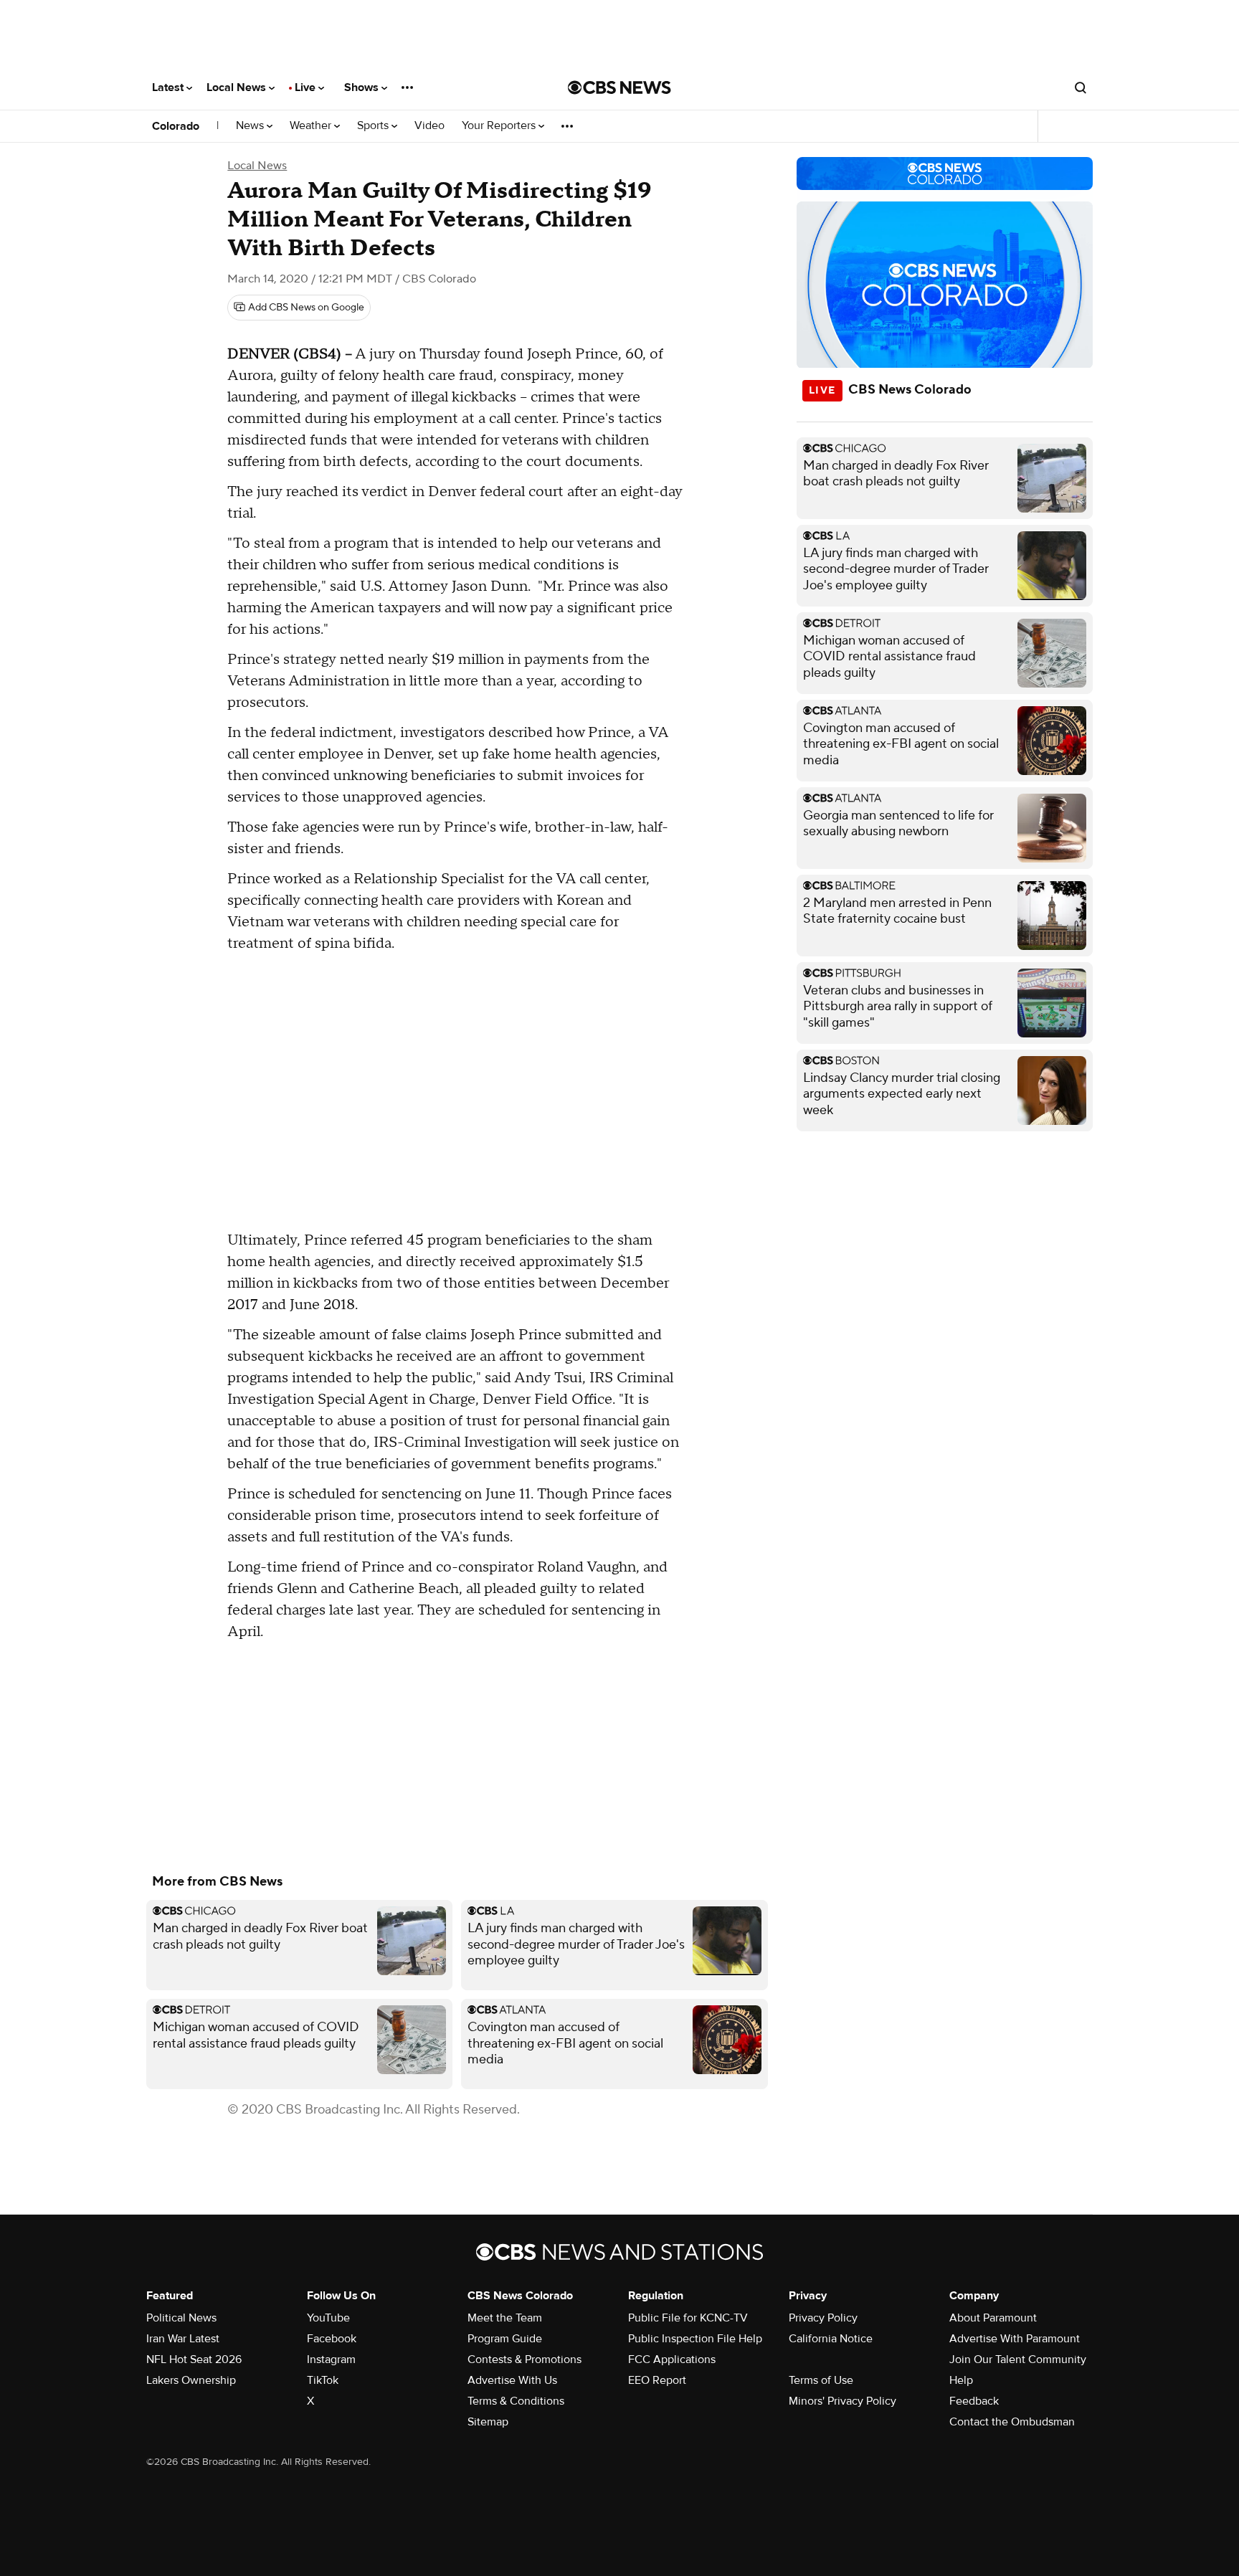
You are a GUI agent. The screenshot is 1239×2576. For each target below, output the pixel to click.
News (251, 126)
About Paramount (993, 2318)
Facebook (332, 2339)
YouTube (328, 2318)
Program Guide (505, 2339)
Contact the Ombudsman (1012, 2422)
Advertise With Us (512, 2380)
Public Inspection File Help (695, 2339)
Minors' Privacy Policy (842, 2401)
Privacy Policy (823, 2318)
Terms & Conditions (516, 2401)
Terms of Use (821, 2380)
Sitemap (488, 2422)
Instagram (331, 2359)
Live (307, 87)
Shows (363, 87)
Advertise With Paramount (1015, 2339)
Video (429, 126)
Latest (169, 87)
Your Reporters (500, 126)
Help (961, 2380)
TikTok (323, 2380)
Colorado (176, 126)
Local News (238, 87)
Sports (374, 126)
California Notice (831, 2339)
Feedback (974, 2401)
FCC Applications (672, 2359)
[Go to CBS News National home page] (619, 87)
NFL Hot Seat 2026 (194, 2359)
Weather (312, 126)
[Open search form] (1081, 87)
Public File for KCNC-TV (688, 2318)
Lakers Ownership (191, 2380)
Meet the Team (505, 2318)
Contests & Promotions (524, 2359)
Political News (181, 2318)
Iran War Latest (183, 2339)
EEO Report (657, 2380)
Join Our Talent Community (1018, 2359)
